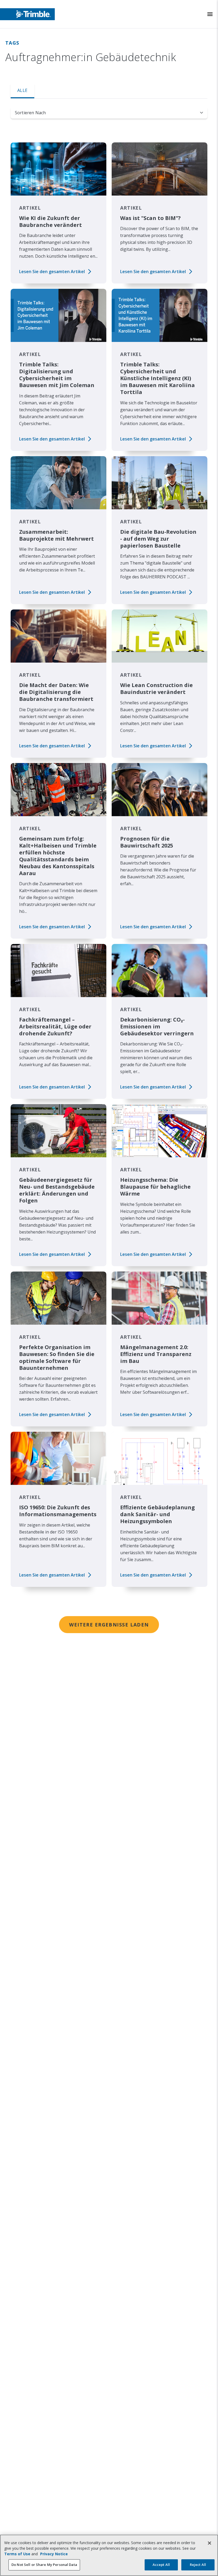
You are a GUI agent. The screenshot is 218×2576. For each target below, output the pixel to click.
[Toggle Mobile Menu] (210, 14)
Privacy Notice (54, 2554)
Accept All (161, 2565)
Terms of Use (17, 2554)
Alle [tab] (22, 90)
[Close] (209, 2543)
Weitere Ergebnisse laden (109, 1625)
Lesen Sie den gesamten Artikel (52, 272)
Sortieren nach (30, 113)
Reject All (198, 2565)
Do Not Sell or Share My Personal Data (44, 2565)
